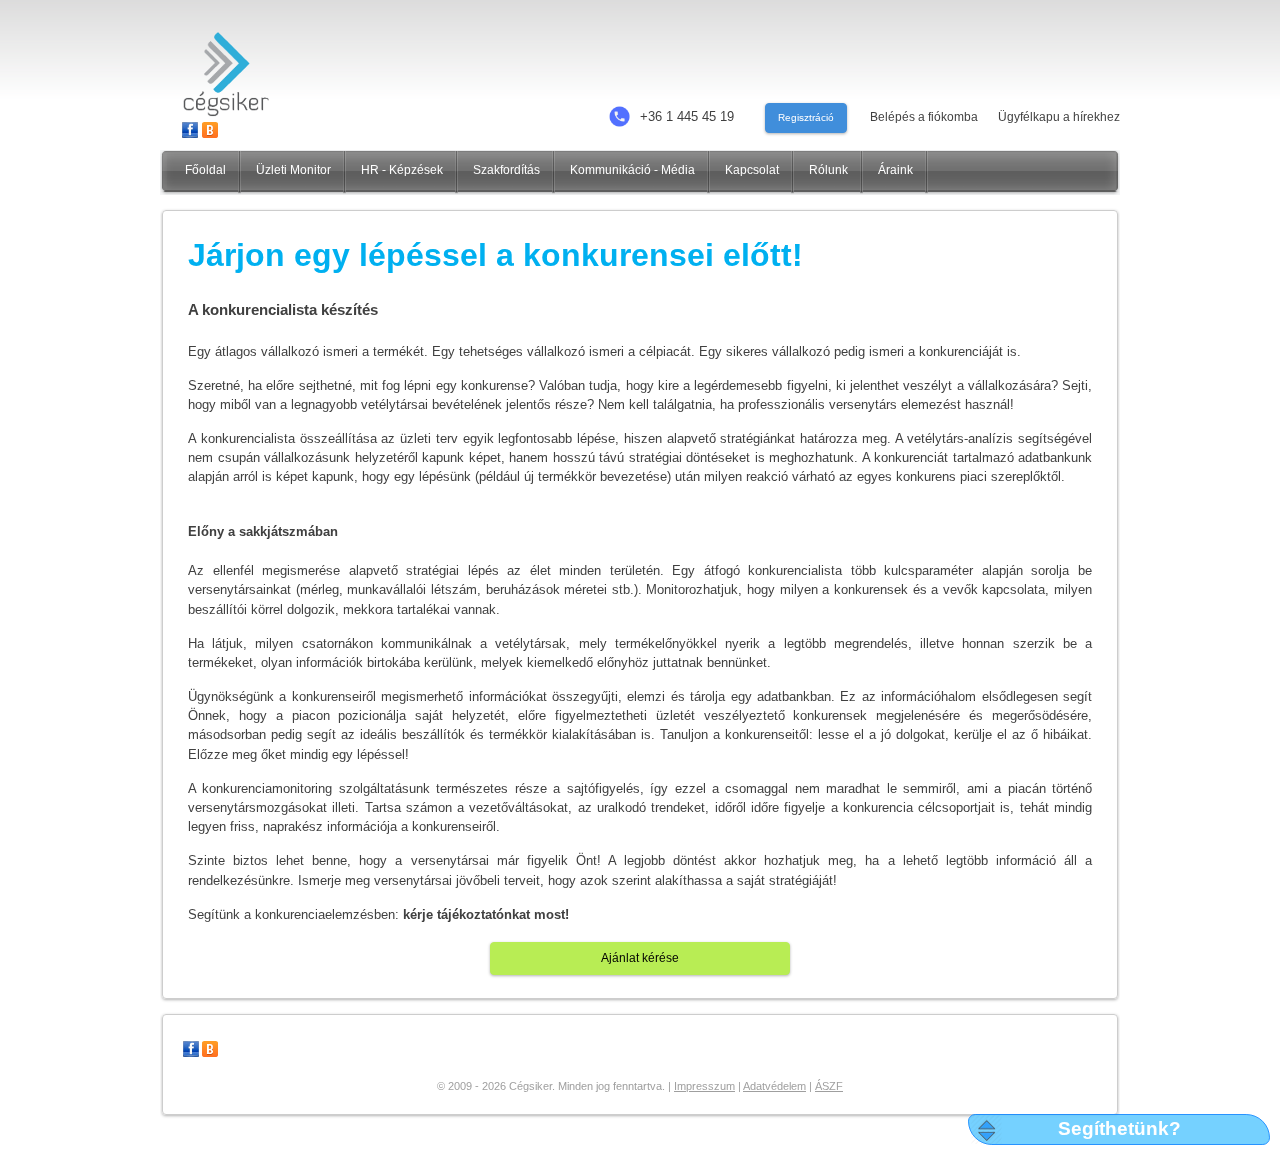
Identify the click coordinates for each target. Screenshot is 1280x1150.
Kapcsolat (752, 170)
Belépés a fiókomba (924, 117)
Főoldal (205, 170)
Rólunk (828, 170)
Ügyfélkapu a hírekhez (1059, 117)
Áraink (895, 170)
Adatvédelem (774, 1086)
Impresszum (704, 1086)
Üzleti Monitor (293, 170)
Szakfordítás (506, 170)
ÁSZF (829, 1086)
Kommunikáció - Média (632, 170)
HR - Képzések (402, 170)
